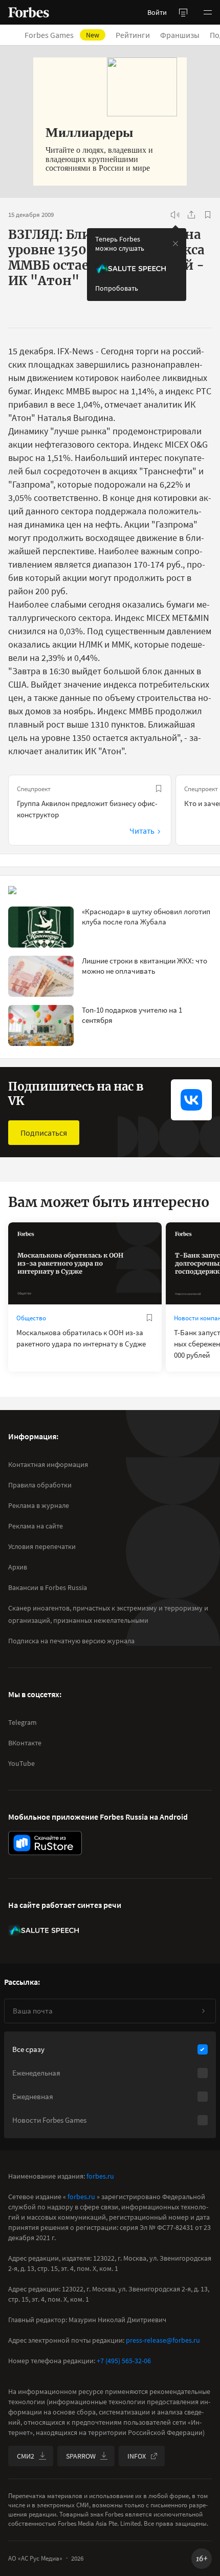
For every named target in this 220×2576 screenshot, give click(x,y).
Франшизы (180, 35)
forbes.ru (100, 2176)
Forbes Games (62, 35)
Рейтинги (133, 35)
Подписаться (44, 1133)
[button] (208, 12)
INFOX (137, 2456)
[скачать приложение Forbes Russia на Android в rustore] (45, 1843)
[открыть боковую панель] (183, 12)
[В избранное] (208, 215)
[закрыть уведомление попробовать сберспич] (175, 244)
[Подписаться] (203, 2011)
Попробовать (117, 288)
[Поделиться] (191, 215)
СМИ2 (26, 2456)
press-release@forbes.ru (163, 2340)
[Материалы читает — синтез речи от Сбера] (175, 215)
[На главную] (29, 12)
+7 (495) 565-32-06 (124, 2361)
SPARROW (81, 2456)
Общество (31, 1318)
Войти (157, 12)
